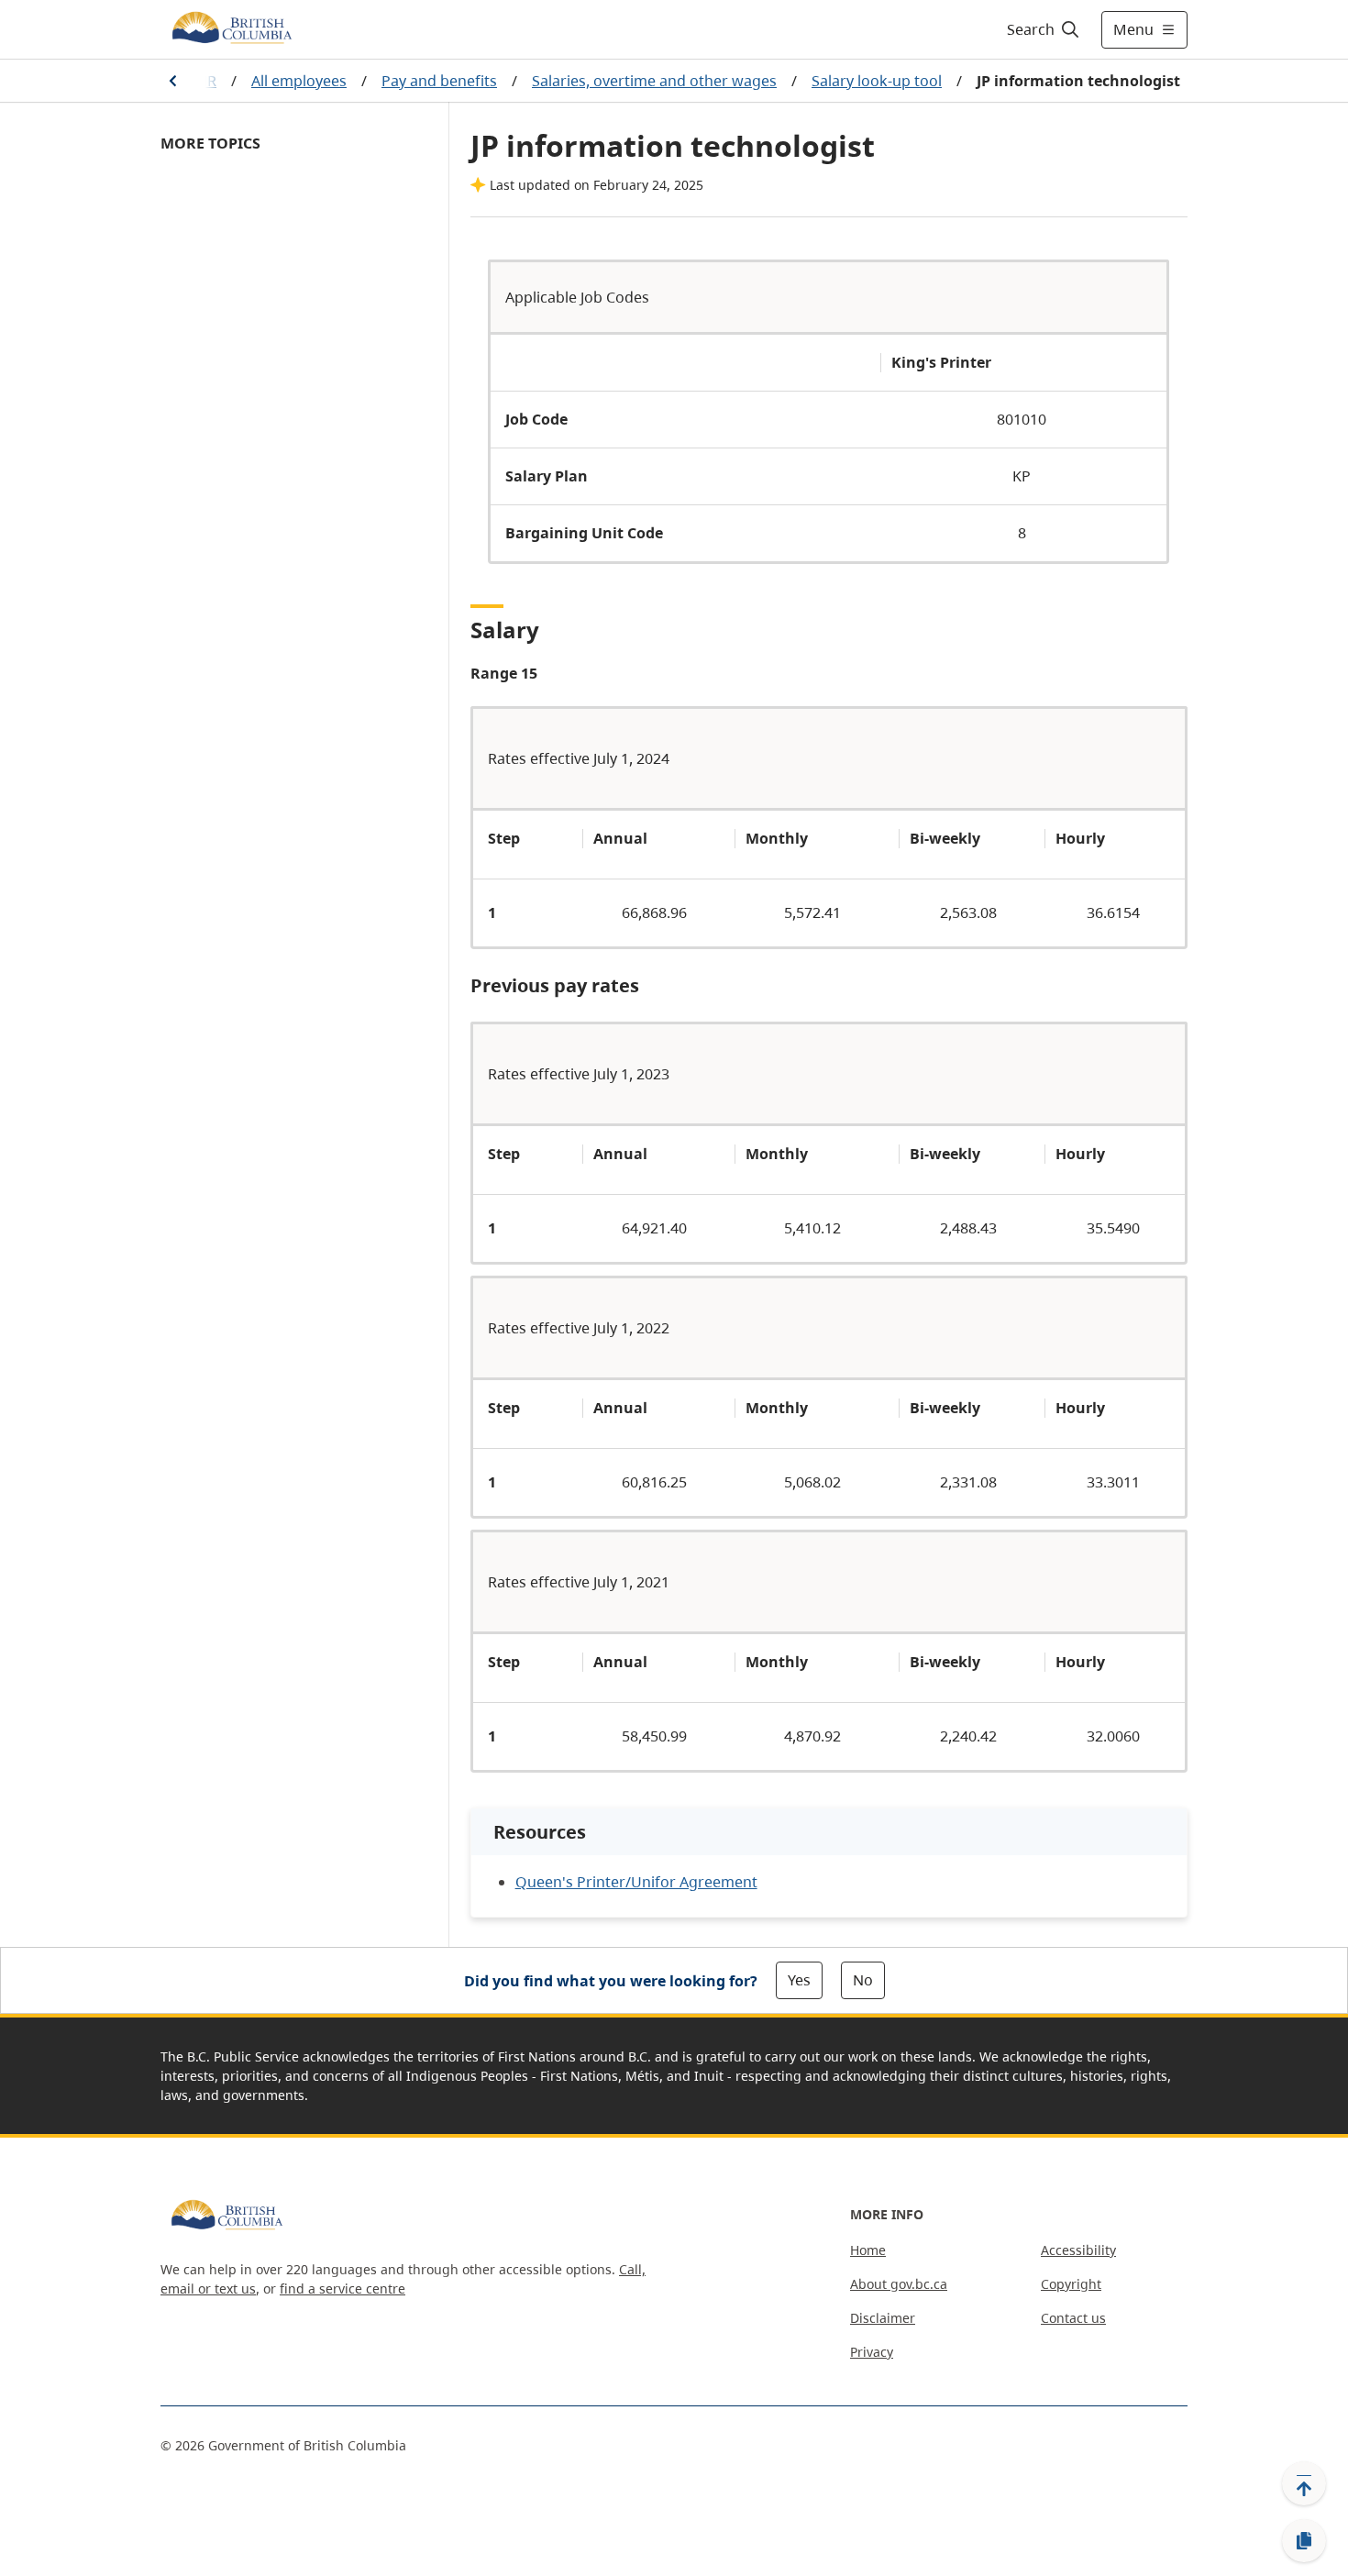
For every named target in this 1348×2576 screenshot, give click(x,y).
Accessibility (1078, 2250)
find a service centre (343, 2289)
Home (868, 2250)
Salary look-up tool (877, 81)
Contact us (1073, 2318)
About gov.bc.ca (899, 2284)
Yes (799, 1980)
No (863, 1980)
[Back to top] (1304, 2483)
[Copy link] (1304, 2541)
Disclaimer (883, 2318)
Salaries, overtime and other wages (654, 81)
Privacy (872, 2352)
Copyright (1071, 2284)
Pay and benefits (439, 81)
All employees (299, 81)
